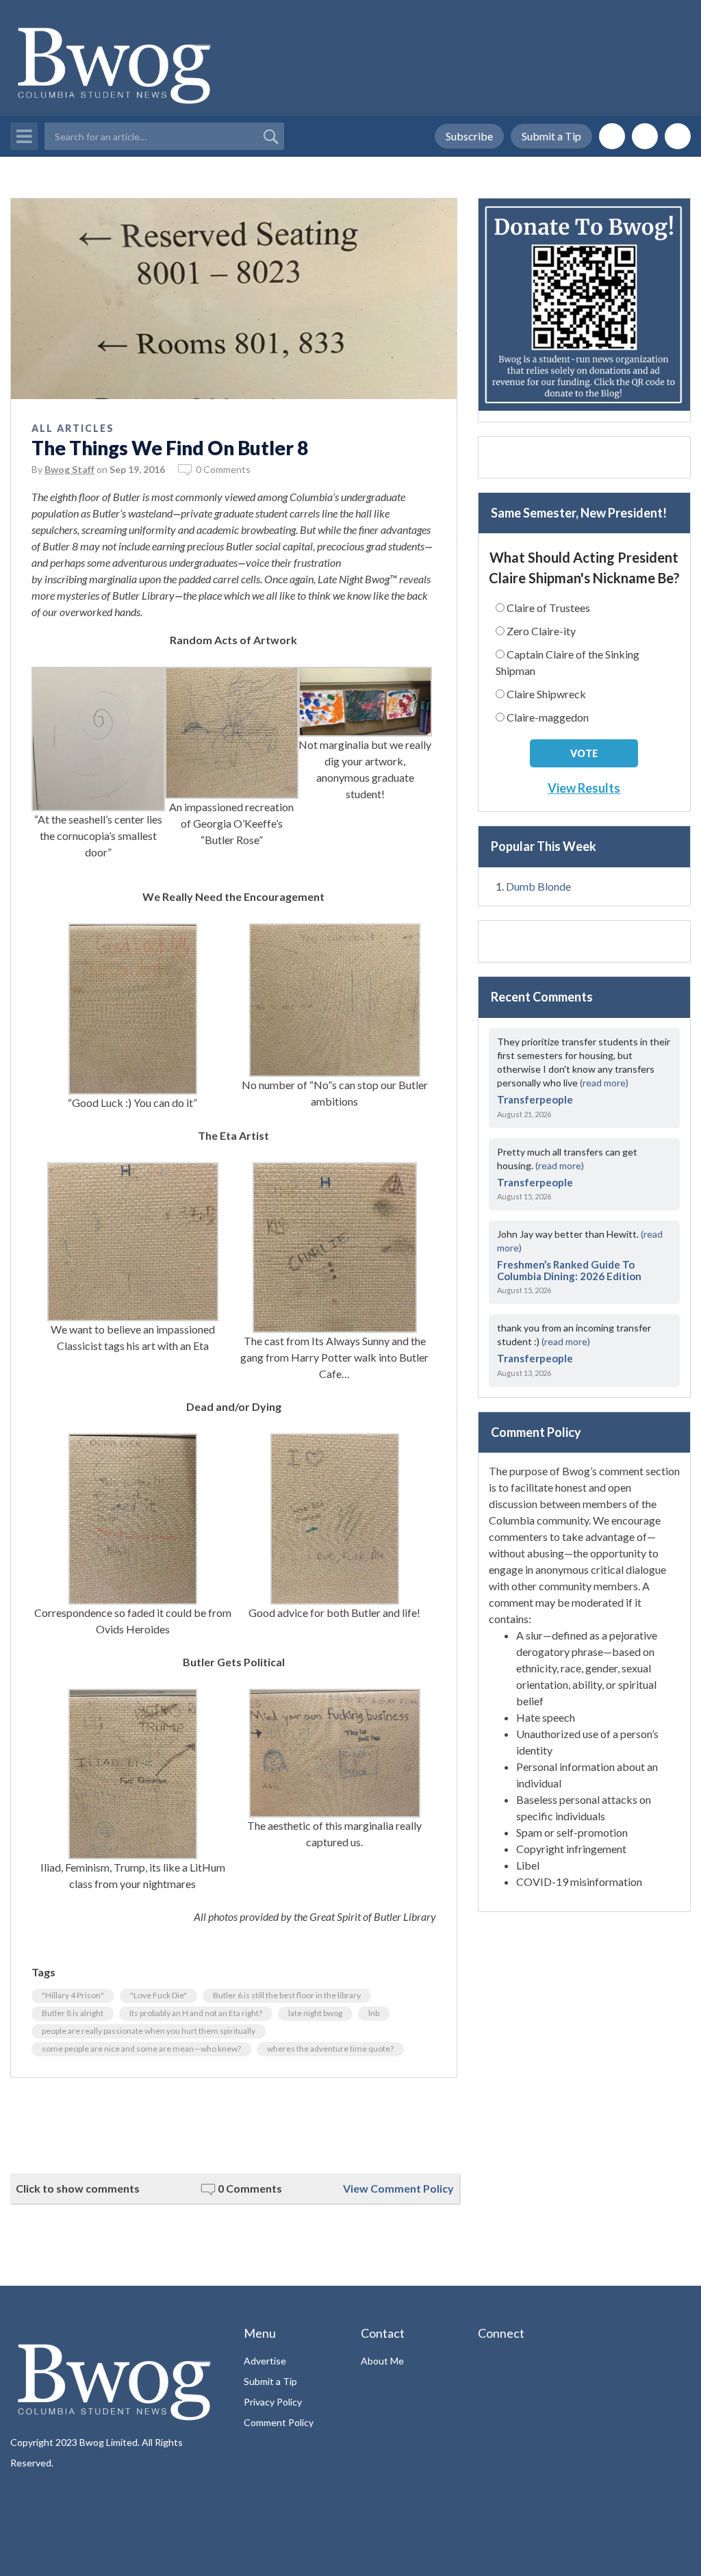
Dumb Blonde (538, 886)
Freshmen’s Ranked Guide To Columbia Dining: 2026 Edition (569, 1270)
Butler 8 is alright (73, 2013)
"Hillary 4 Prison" (73, 1995)
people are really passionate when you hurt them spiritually (149, 2031)
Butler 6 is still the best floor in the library (287, 1995)
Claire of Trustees (548, 608)
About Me (382, 2361)
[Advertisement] (234, 2126)
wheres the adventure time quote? (330, 2049)
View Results (584, 788)
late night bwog (315, 2013)
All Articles (73, 428)
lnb (374, 2013)
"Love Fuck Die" (158, 1995)
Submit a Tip (551, 136)
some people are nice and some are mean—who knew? (141, 2049)
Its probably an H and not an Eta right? (196, 2013)
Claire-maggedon (548, 717)
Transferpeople (535, 1099)
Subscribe (469, 136)
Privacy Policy (273, 2402)
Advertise (265, 2361)
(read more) (604, 1083)
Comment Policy (279, 2422)
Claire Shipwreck (546, 694)
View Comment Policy (398, 2188)
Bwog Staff (69, 469)
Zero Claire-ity (541, 631)
